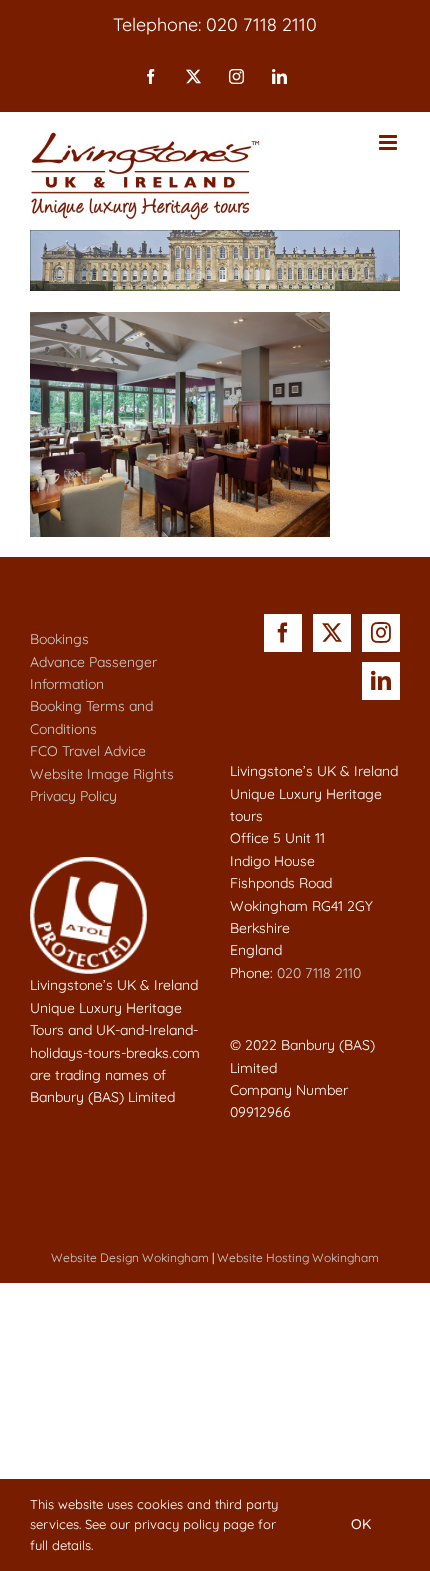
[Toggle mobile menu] (389, 142)
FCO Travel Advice (88, 751)
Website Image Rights (102, 774)
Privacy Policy (73, 796)
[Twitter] (332, 633)
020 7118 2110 (319, 973)
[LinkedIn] (381, 681)
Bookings (59, 639)
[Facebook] (283, 633)
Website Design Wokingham (130, 1257)
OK (361, 1524)
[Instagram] (381, 633)
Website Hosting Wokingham (298, 1257)
